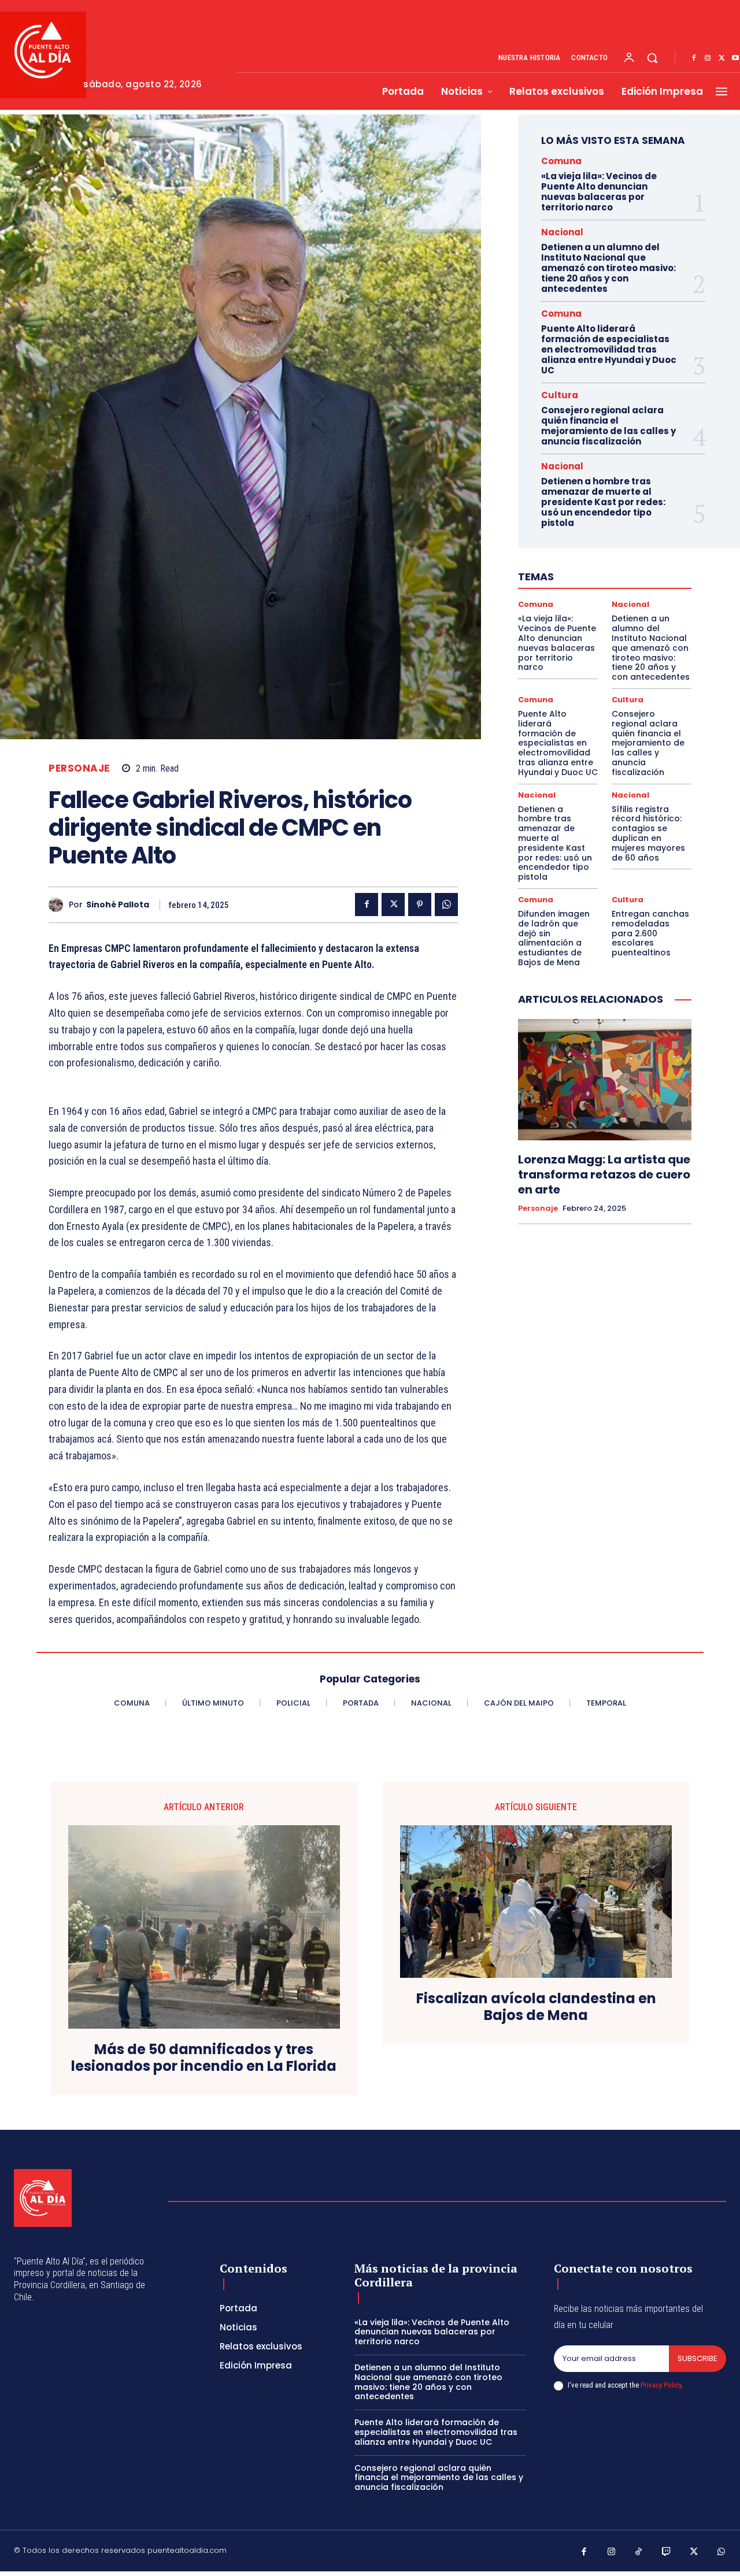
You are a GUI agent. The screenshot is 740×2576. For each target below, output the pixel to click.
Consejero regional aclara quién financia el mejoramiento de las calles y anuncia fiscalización (608, 426)
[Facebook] (694, 58)
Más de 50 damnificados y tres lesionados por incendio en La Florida (204, 2058)
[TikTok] (639, 2552)
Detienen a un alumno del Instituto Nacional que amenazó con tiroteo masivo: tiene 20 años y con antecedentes (608, 268)
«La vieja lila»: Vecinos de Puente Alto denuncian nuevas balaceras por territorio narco (599, 192)
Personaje (79, 768)
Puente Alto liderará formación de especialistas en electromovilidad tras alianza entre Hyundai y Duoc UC (609, 349)
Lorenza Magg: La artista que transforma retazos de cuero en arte (604, 1174)
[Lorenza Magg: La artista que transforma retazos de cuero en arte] (605, 1080)
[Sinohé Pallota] (59, 905)
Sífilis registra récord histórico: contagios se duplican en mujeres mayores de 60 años (648, 833)
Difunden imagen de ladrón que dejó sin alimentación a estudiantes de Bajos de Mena (554, 938)
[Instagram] (708, 58)
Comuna (561, 161)
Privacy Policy (661, 2385)
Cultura (560, 395)
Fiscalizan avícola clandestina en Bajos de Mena (536, 2007)
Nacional (562, 232)
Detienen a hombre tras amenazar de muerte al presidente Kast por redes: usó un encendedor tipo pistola (603, 502)
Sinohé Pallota (118, 905)
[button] (652, 58)
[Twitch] (667, 2552)
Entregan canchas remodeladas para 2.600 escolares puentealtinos (650, 933)
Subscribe (698, 2358)
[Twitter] (721, 58)
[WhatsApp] (446, 905)
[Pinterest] (420, 905)
